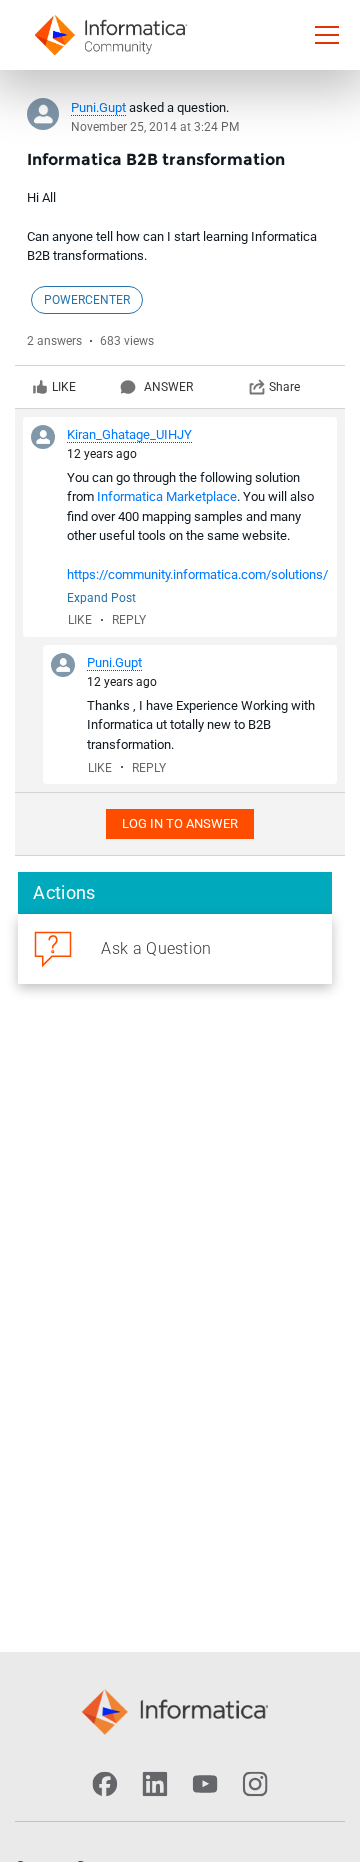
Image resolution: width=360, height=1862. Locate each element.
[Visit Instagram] (255, 1784)
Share (284, 387)
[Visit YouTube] (205, 1784)
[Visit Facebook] (105, 1784)
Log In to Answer (180, 823)
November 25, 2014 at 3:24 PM (155, 127)
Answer (168, 387)
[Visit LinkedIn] (155, 1784)
